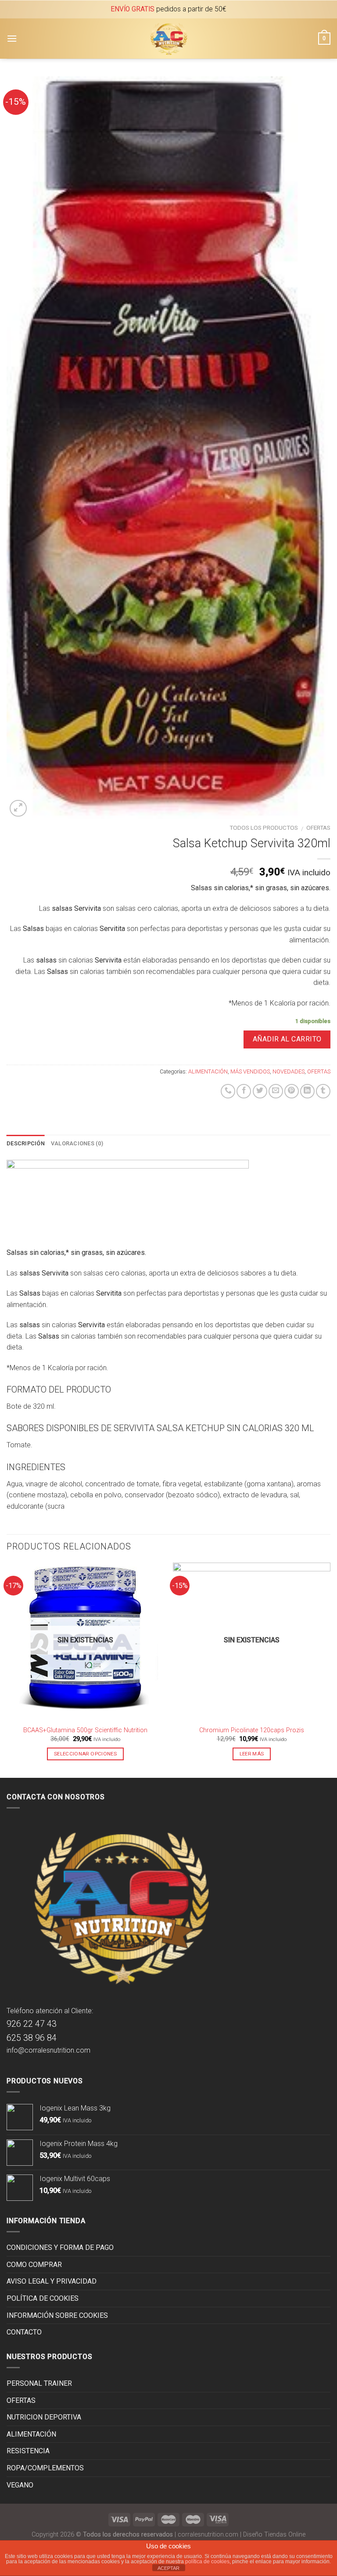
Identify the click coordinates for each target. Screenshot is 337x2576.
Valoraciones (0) (77, 1143)
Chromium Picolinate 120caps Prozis (252, 1730)
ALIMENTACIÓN (208, 1071)
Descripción (26, 1143)
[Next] (330, 1669)
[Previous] (7, 1669)
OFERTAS (318, 828)
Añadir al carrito (287, 1039)
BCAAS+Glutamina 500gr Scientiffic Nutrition (85, 1730)
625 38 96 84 (32, 2038)
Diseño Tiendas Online (274, 2535)
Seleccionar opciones (85, 1754)
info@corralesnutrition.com (48, 2050)
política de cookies (207, 2562)
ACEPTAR (168, 2568)
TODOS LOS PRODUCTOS (264, 828)
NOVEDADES (289, 1071)
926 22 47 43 (32, 2024)
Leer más (252, 1754)
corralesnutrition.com (208, 2535)
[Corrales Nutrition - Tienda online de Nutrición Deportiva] (168, 39)
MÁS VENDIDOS (250, 1071)
